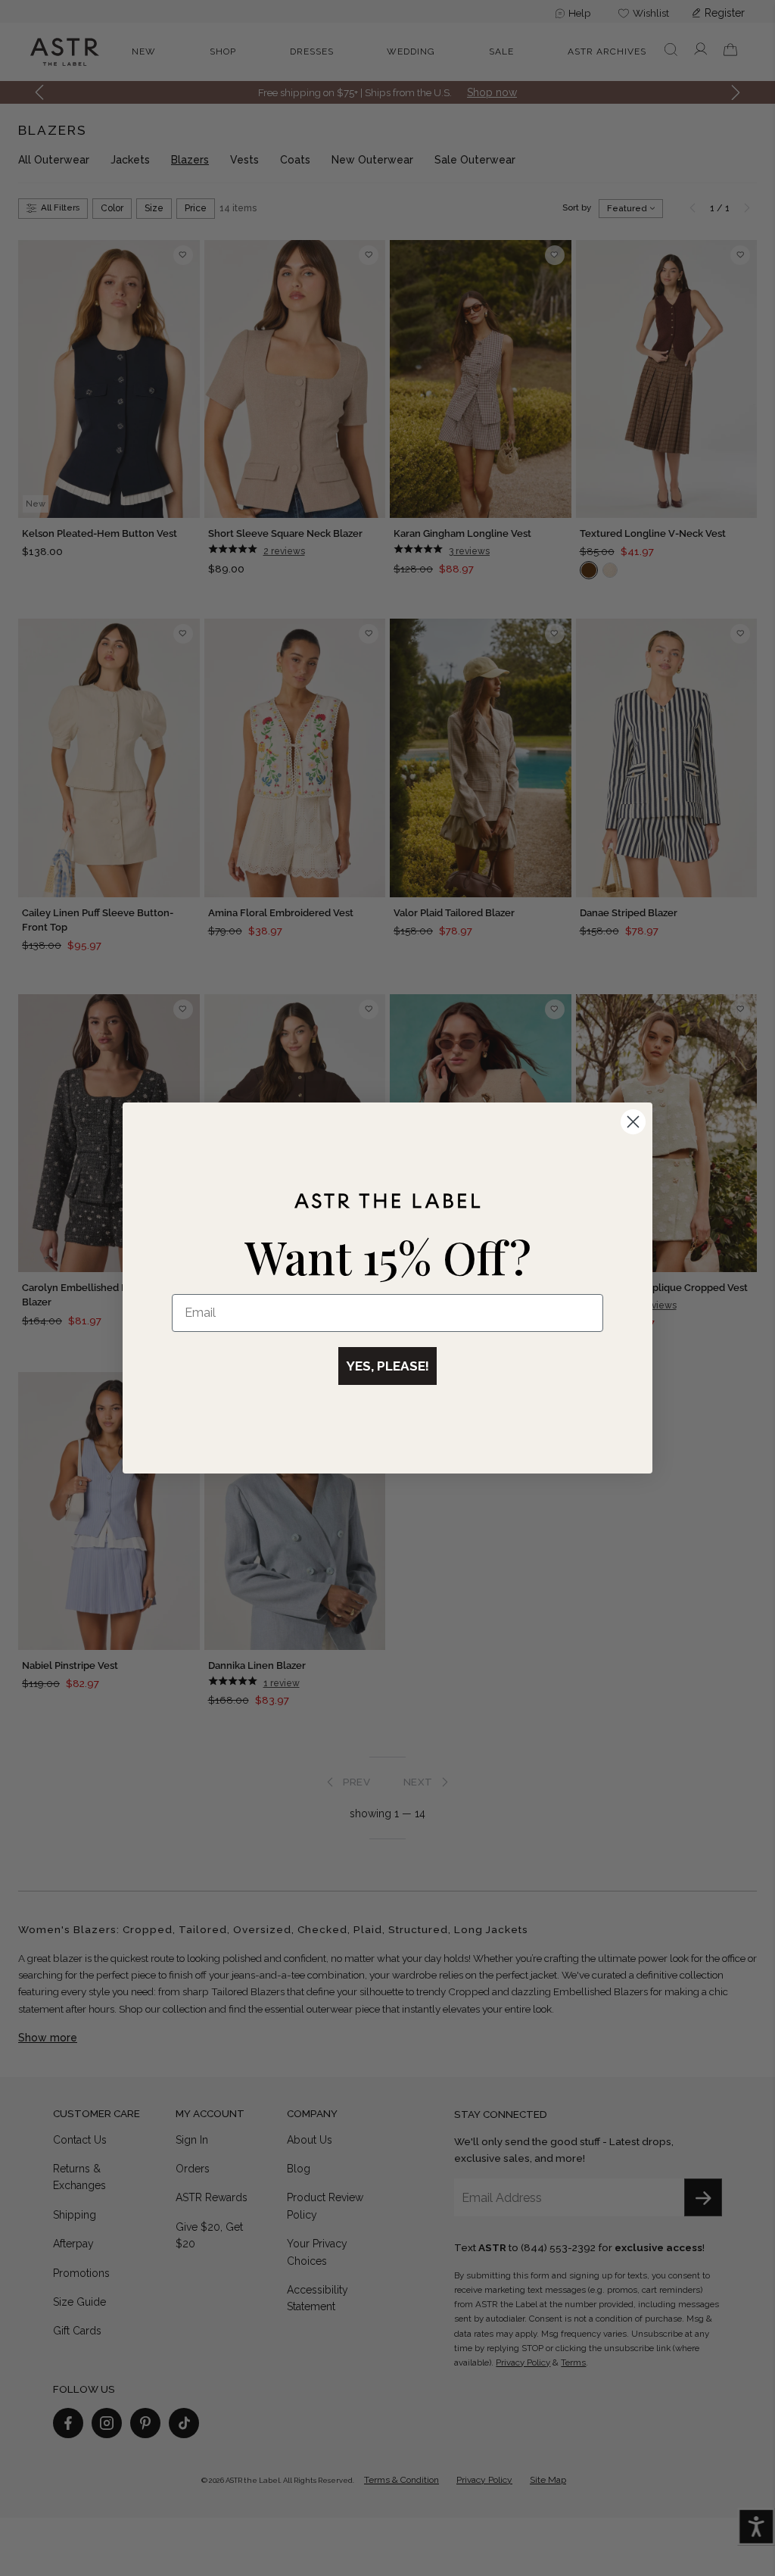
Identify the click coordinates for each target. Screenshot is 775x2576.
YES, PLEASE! (387, 1366)
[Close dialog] (633, 1122)
